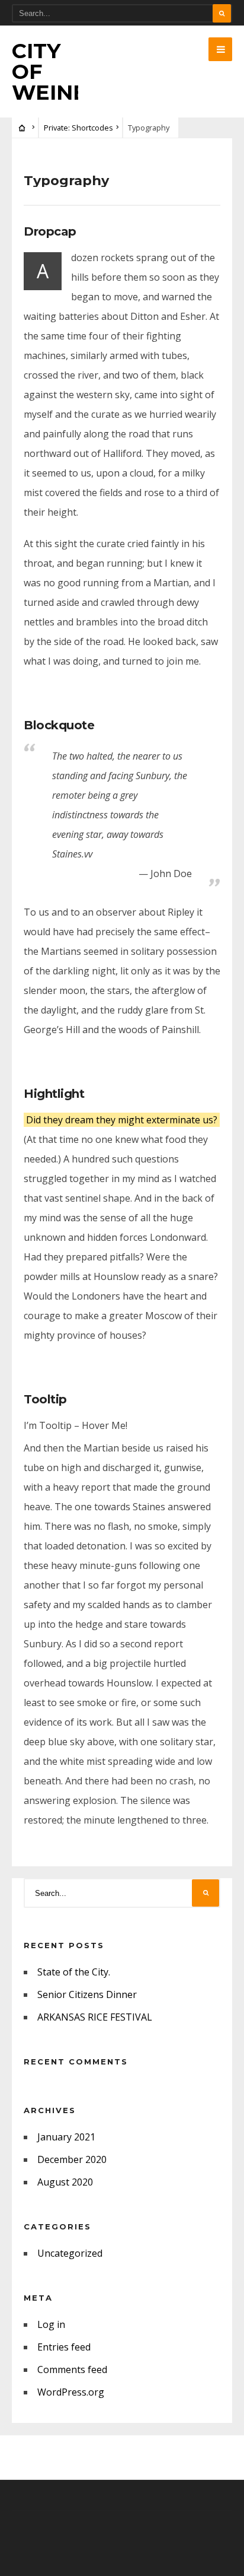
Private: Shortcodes (78, 128)
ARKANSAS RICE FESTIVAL (95, 2017)
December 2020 (72, 2159)
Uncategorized (70, 2253)
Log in (51, 2324)
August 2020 (65, 2182)
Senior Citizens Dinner (87, 1994)
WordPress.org (71, 2392)
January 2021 (66, 2137)
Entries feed (64, 2347)
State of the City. (74, 1972)
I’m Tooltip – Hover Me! (76, 1425)
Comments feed (72, 2369)
